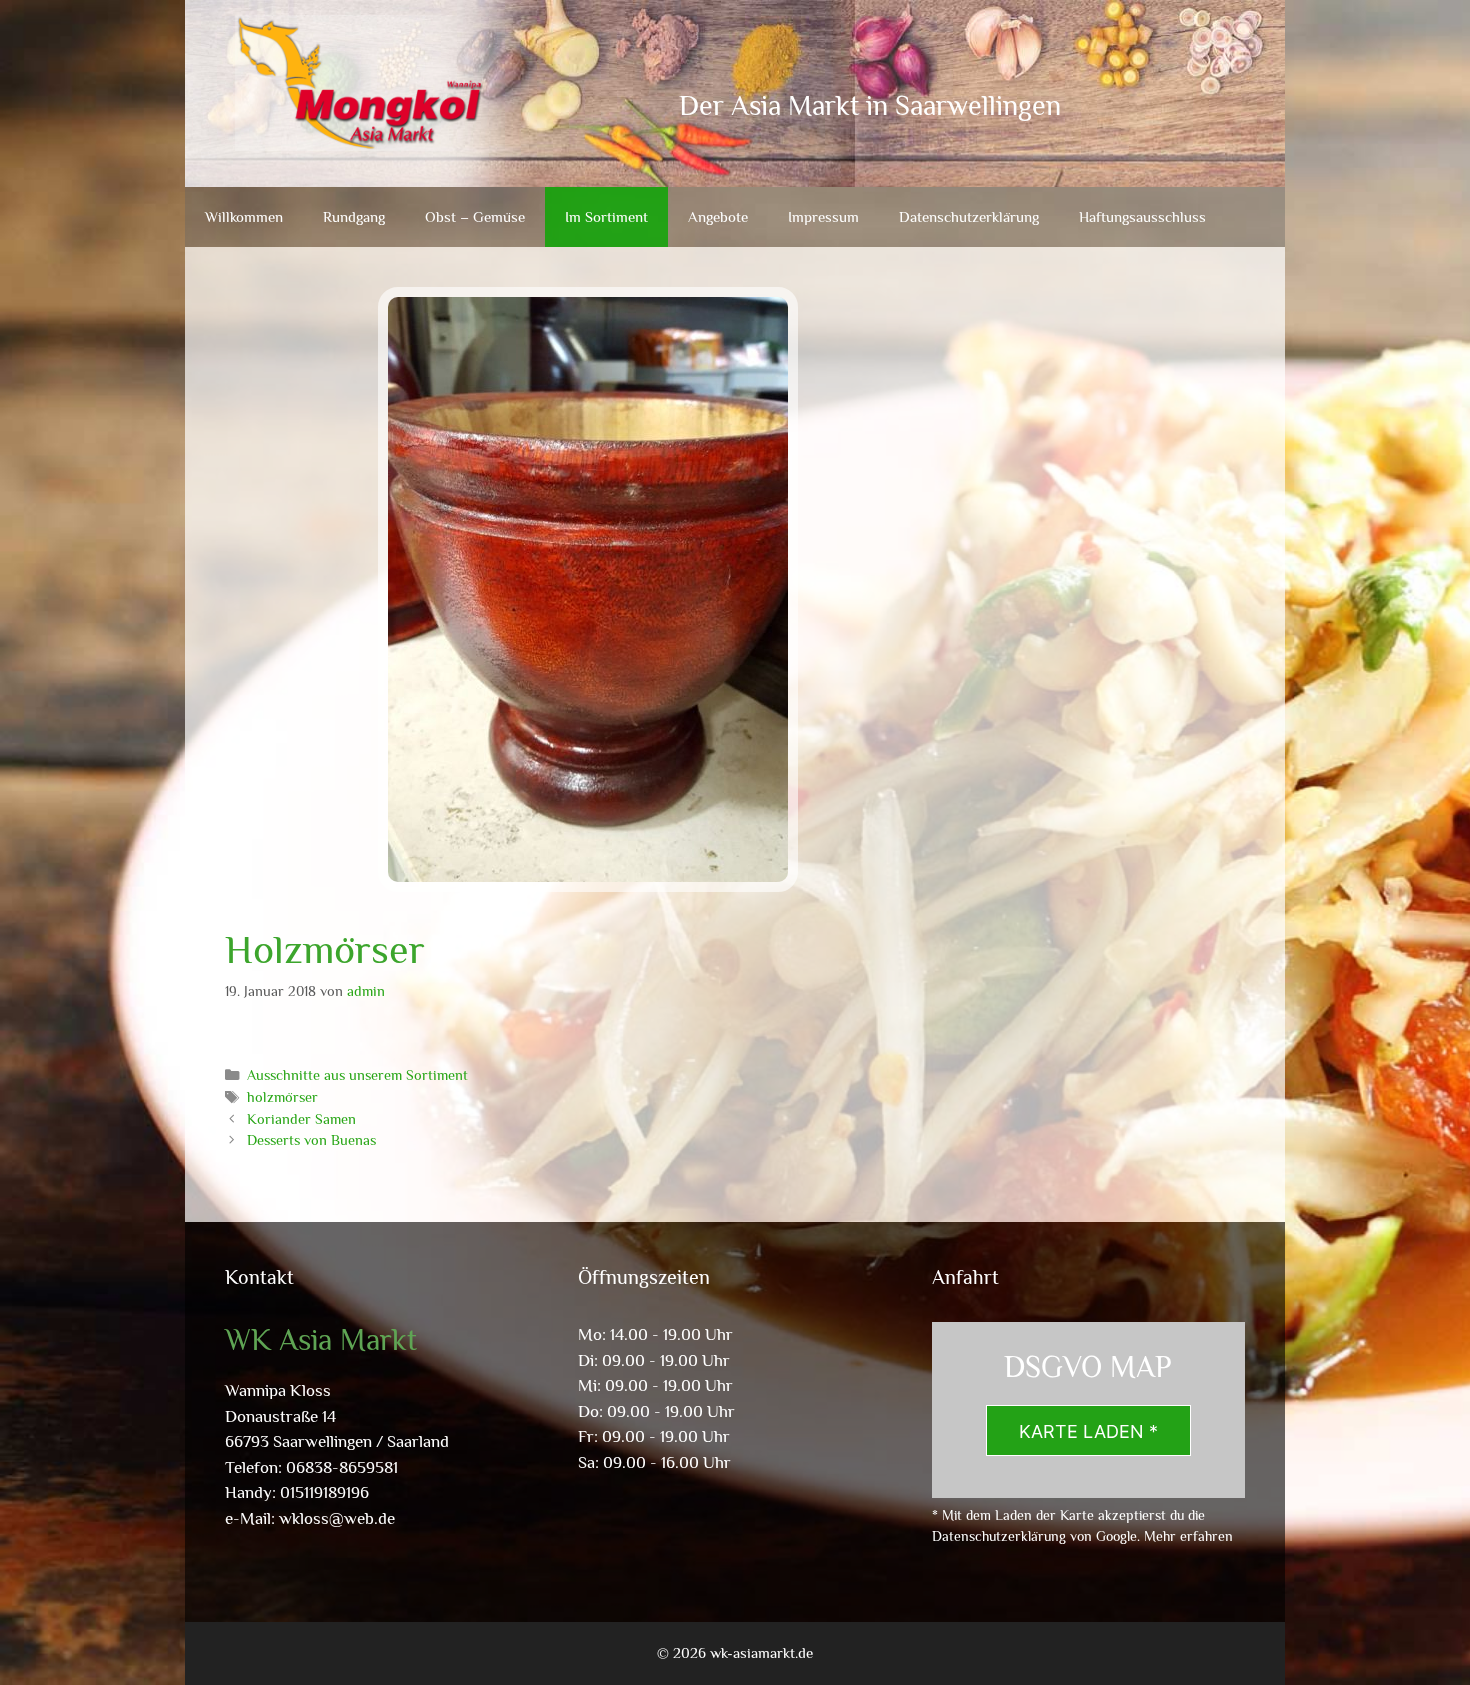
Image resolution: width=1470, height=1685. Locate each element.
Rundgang (354, 216)
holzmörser (282, 1097)
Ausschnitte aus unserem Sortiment (357, 1075)
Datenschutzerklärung (969, 216)
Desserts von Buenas (311, 1140)
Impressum (823, 216)
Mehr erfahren (1188, 1536)
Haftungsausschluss (1142, 216)
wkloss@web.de (337, 1518)
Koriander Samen (301, 1119)
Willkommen (244, 216)
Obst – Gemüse (475, 216)
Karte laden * (1088, 1431)
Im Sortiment (606, 216)
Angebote (718, 216)
